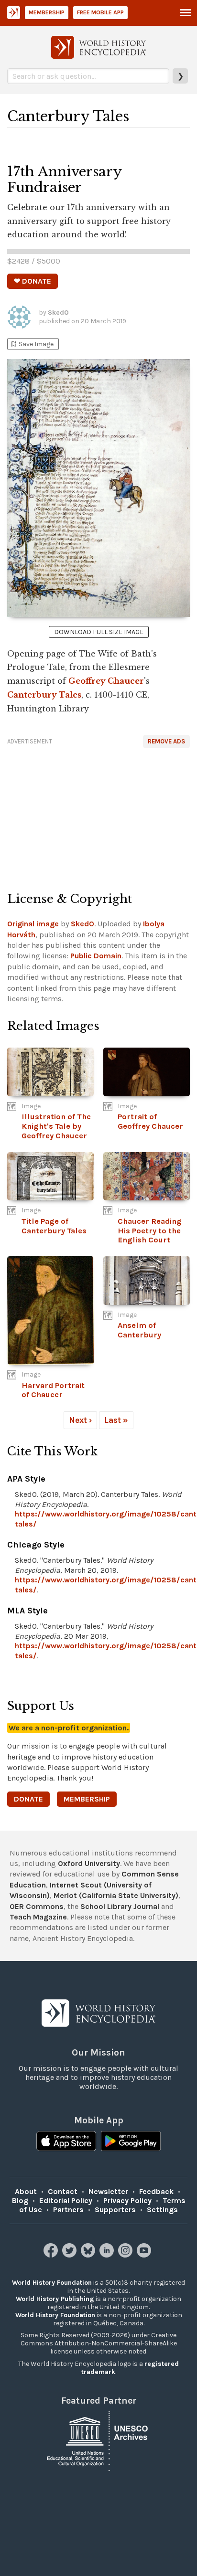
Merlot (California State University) (116, 1895)
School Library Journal (120, 1906)
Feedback (156, 2191)
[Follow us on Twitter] (71, 2255)
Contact (63, 2191)
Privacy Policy (127, 2200)
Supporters (115, 2210)
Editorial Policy (66, 2200)
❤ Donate (33, 281)
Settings (162, 2210)
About (26, 2191)
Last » (116, 1420)
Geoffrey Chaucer (106, 681)
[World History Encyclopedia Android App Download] (131, 2142)
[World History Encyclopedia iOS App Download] (66, 2142)
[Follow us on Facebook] (52, 2255)
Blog (20, 2200)
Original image (33, 924)
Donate (28, 1799)
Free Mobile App (100, 12)
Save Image (32, 344)
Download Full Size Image (99, 632)
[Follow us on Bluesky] (89, 2255)
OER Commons (37, 1906)
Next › (80, 1420)
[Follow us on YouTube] (145, 2255)
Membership (47, 12)
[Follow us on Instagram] (126, 2255)
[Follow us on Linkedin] (108, 2255)
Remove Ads (166, 741)
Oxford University (89, 1863)
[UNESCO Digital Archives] (98, 2441)
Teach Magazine (38, 1917)
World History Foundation (52, 2283)
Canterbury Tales (44, 695)
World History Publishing (55, 2299)
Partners (68, 2210)
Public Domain (96, 956)
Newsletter (108, 2191)
